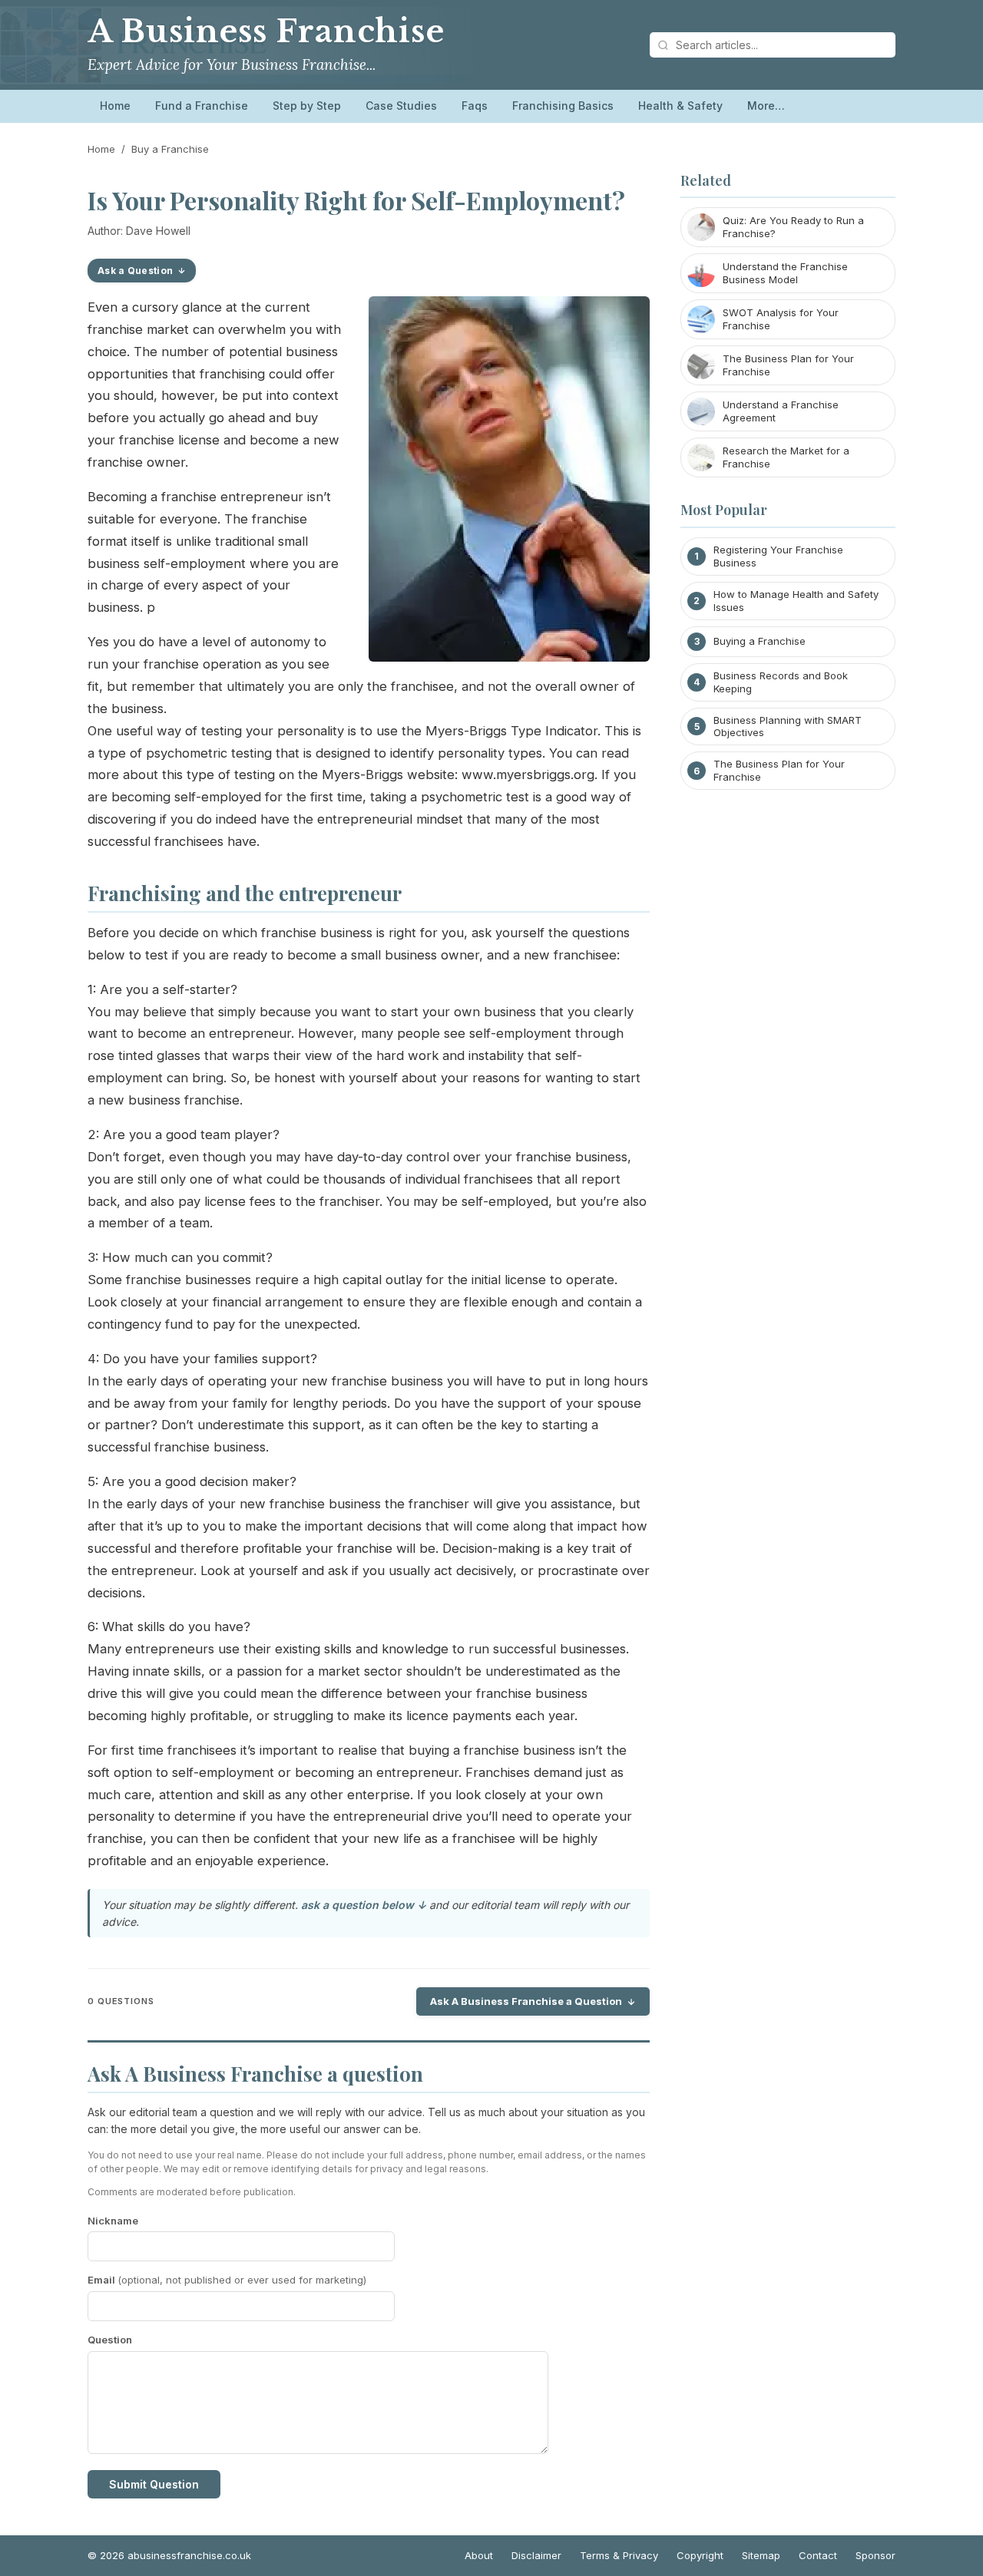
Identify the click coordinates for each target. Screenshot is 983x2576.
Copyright (700, 2555)
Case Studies (401, 106)
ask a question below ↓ (364, 1905)
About (479, 2555)
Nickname (113, 2221)
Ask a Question (135, 271)
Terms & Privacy (619, 2555)
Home (115, 106)
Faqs (475, 106)
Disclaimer (536, 2555)
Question (110, 2340)
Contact (818, 2555)
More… (766, 106)
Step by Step (307, 106)
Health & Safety (680, 106)
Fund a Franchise (202, 106)
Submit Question (154, 2484)
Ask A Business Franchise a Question (526, 2001)
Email (227, 2280)
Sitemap (761, 2555)
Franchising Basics (563, 106)
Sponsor (875, 2555)
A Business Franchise (266, 31)
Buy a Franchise (170, 149)
